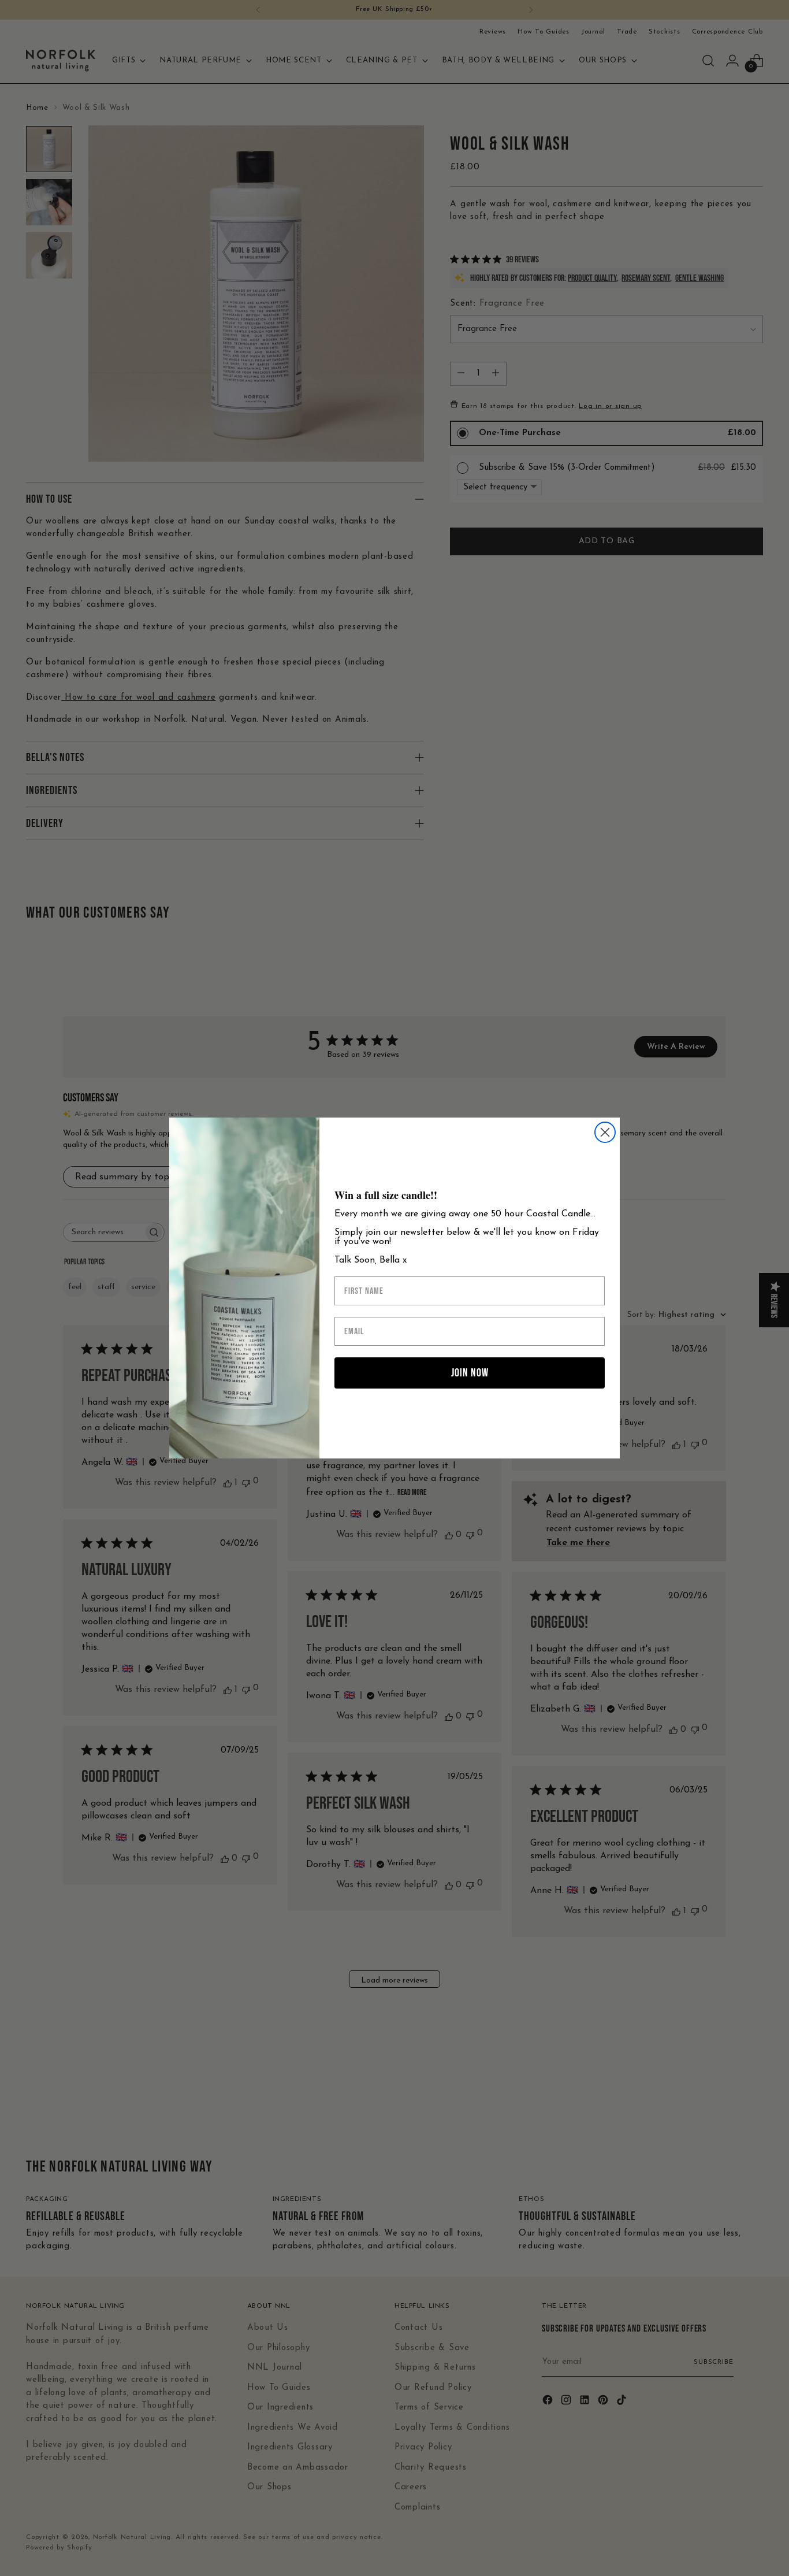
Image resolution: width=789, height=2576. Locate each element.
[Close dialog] (605, 1132)
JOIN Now (470, 1373)
